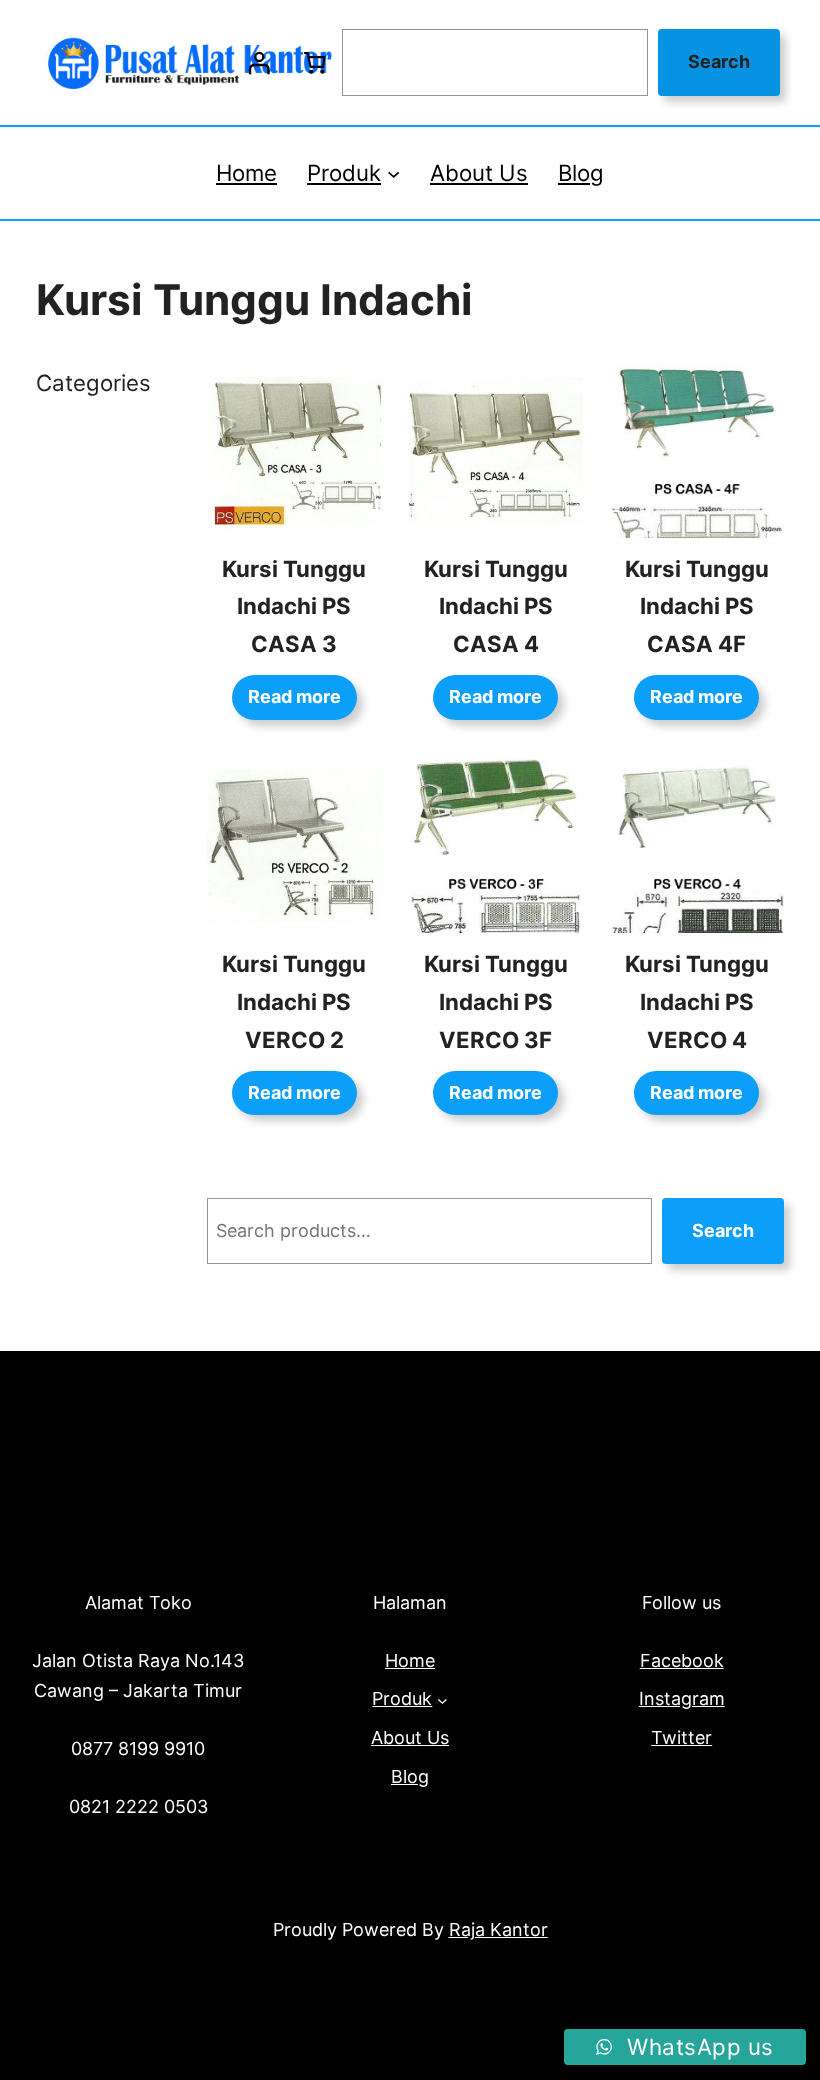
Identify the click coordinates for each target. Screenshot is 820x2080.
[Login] (259, 63)
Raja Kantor (498, 1929)
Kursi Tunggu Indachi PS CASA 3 (294, 606)
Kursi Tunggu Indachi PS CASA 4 (496, 606)
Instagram (682, 1698)
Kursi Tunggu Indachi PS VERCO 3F (496, 1001)
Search (719, 61)
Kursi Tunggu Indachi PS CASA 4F (697, 606)
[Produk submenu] (393, 172)
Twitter (681, 1737)
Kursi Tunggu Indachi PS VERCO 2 (294, 1001)
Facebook (682, 1660)
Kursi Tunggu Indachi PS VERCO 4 (697, 1001)
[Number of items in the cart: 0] (314, 63)
